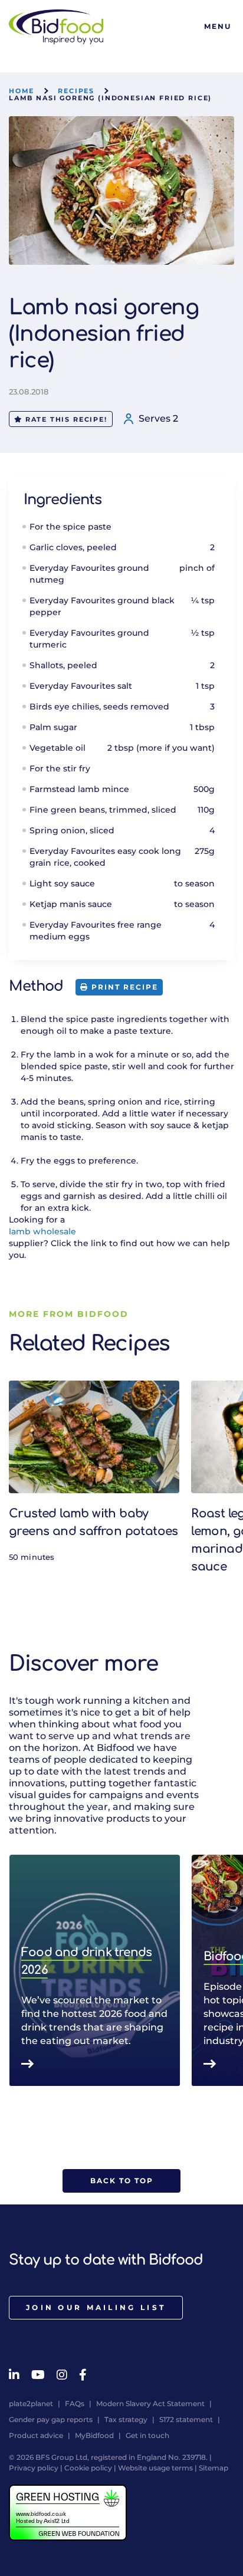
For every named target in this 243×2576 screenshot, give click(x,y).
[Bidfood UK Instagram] (62, 2375)
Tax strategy (126, 2419)
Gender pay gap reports (51, 2419)
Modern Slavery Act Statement (150, 2403)
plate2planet (31, 2403)
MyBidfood (94, 2435)
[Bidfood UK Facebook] (83, 2375)
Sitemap (214, 2468)
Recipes (76, 91)
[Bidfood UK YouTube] (38, 2375)
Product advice (36, 2435)
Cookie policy (88, 2468)
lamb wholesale (42, 1231)
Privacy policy (34, 2468)
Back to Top (122, 2181)
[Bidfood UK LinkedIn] (14, 2375)
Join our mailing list (96, 2307)
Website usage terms (155, 2468)
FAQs (75, 2403)
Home (22, 91)
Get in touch (147, 2435)
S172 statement (186, 2419)
